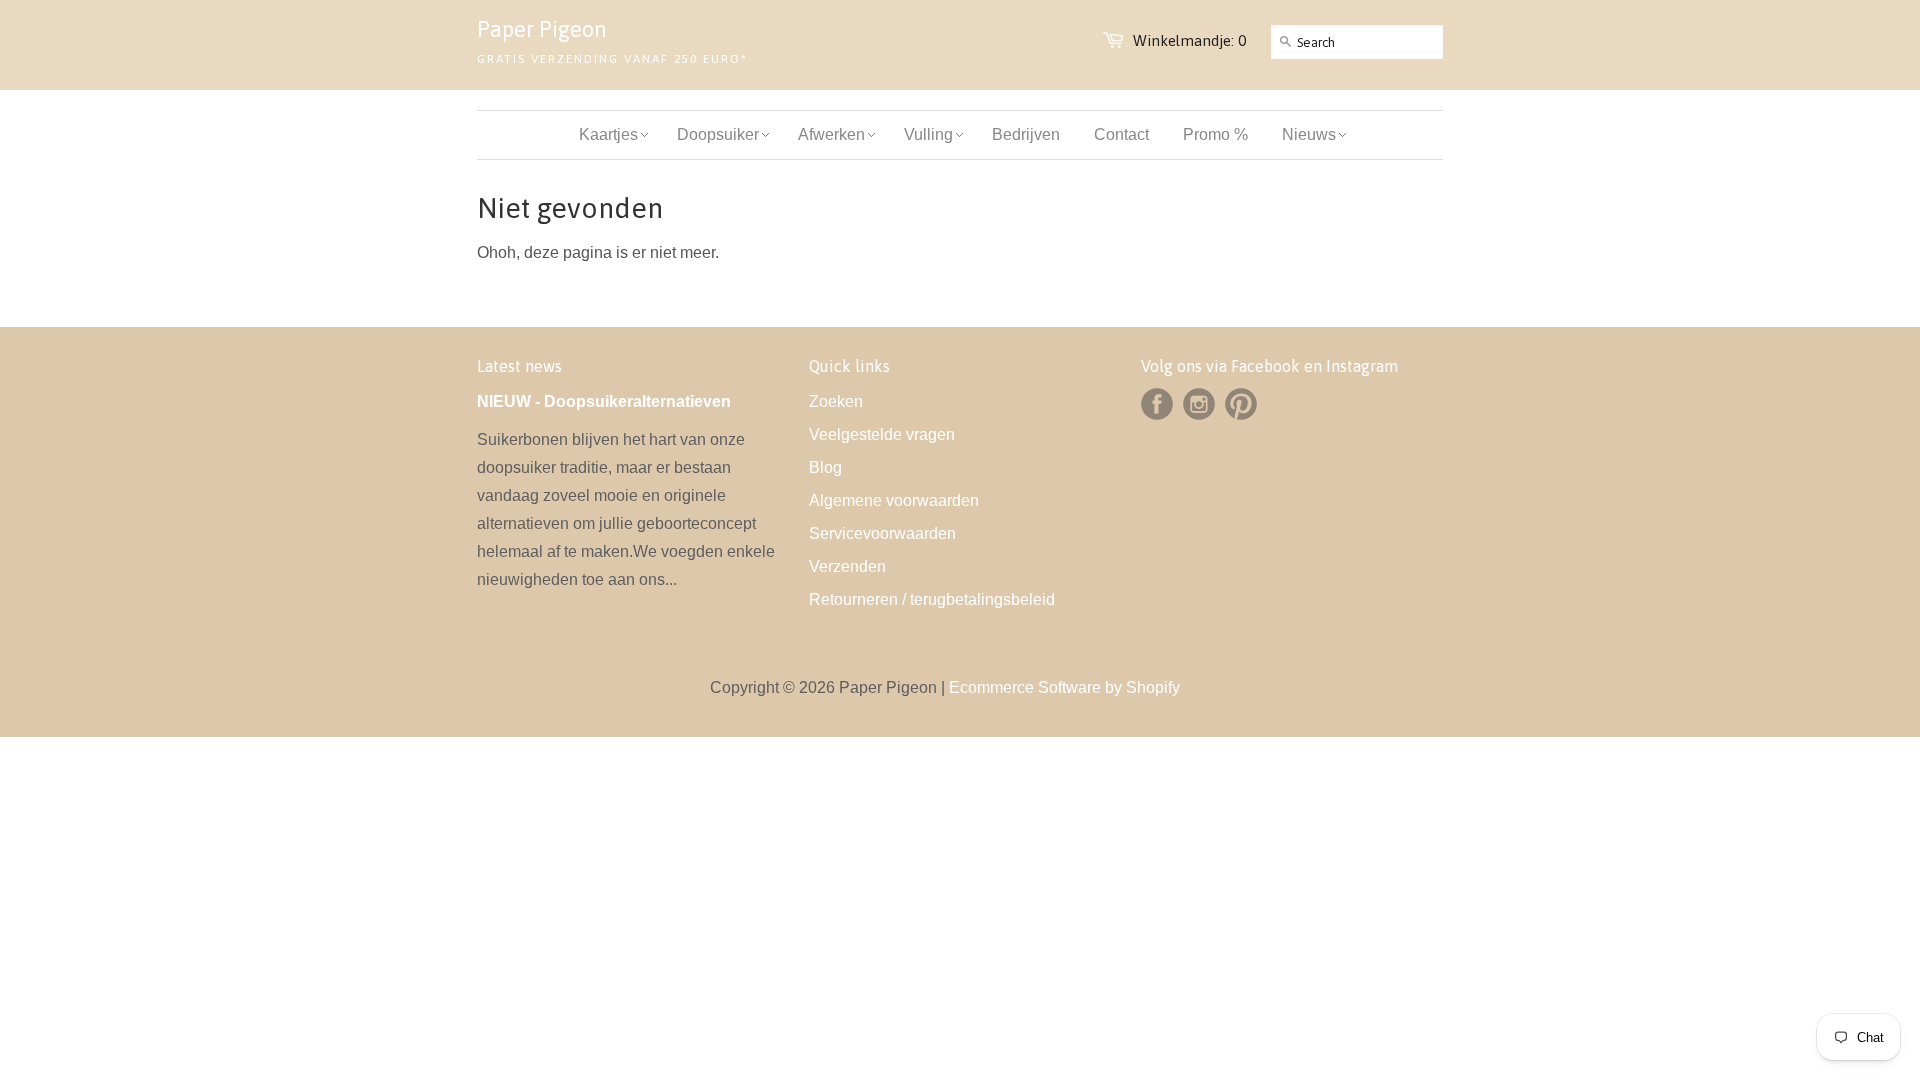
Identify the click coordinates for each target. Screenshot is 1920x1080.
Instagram (1199, 404)
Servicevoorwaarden (882, 533)
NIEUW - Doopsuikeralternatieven (604, 401)
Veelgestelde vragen (882, 434)
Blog (825, 467)
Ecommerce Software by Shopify (1064, 687)
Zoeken (836, 401)
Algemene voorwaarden (894, 500)
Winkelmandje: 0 (1189, 40)
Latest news (519, 366)
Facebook (1157, 404)
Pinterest (1241, 404)
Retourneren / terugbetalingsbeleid (932, 599)
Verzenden (847, 566)
